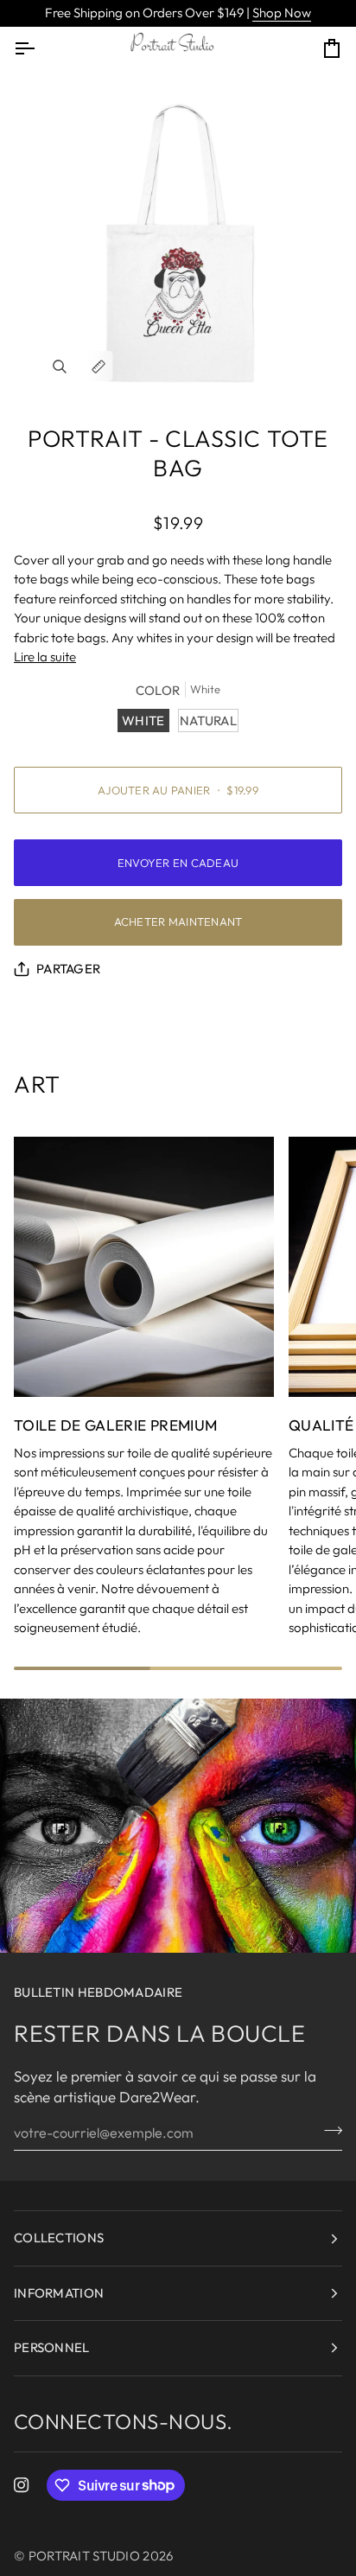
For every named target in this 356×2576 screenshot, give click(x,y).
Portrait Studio (85, 2556)
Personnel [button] (52, 2347)
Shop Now (282, 13)
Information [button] (59, 2293)
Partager (68, 969)
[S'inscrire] (328, 2130)
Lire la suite (45, 657)
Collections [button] (59, 2238)
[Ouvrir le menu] (40, 48)
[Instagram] (22, 2485)
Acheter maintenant (178, 921)
